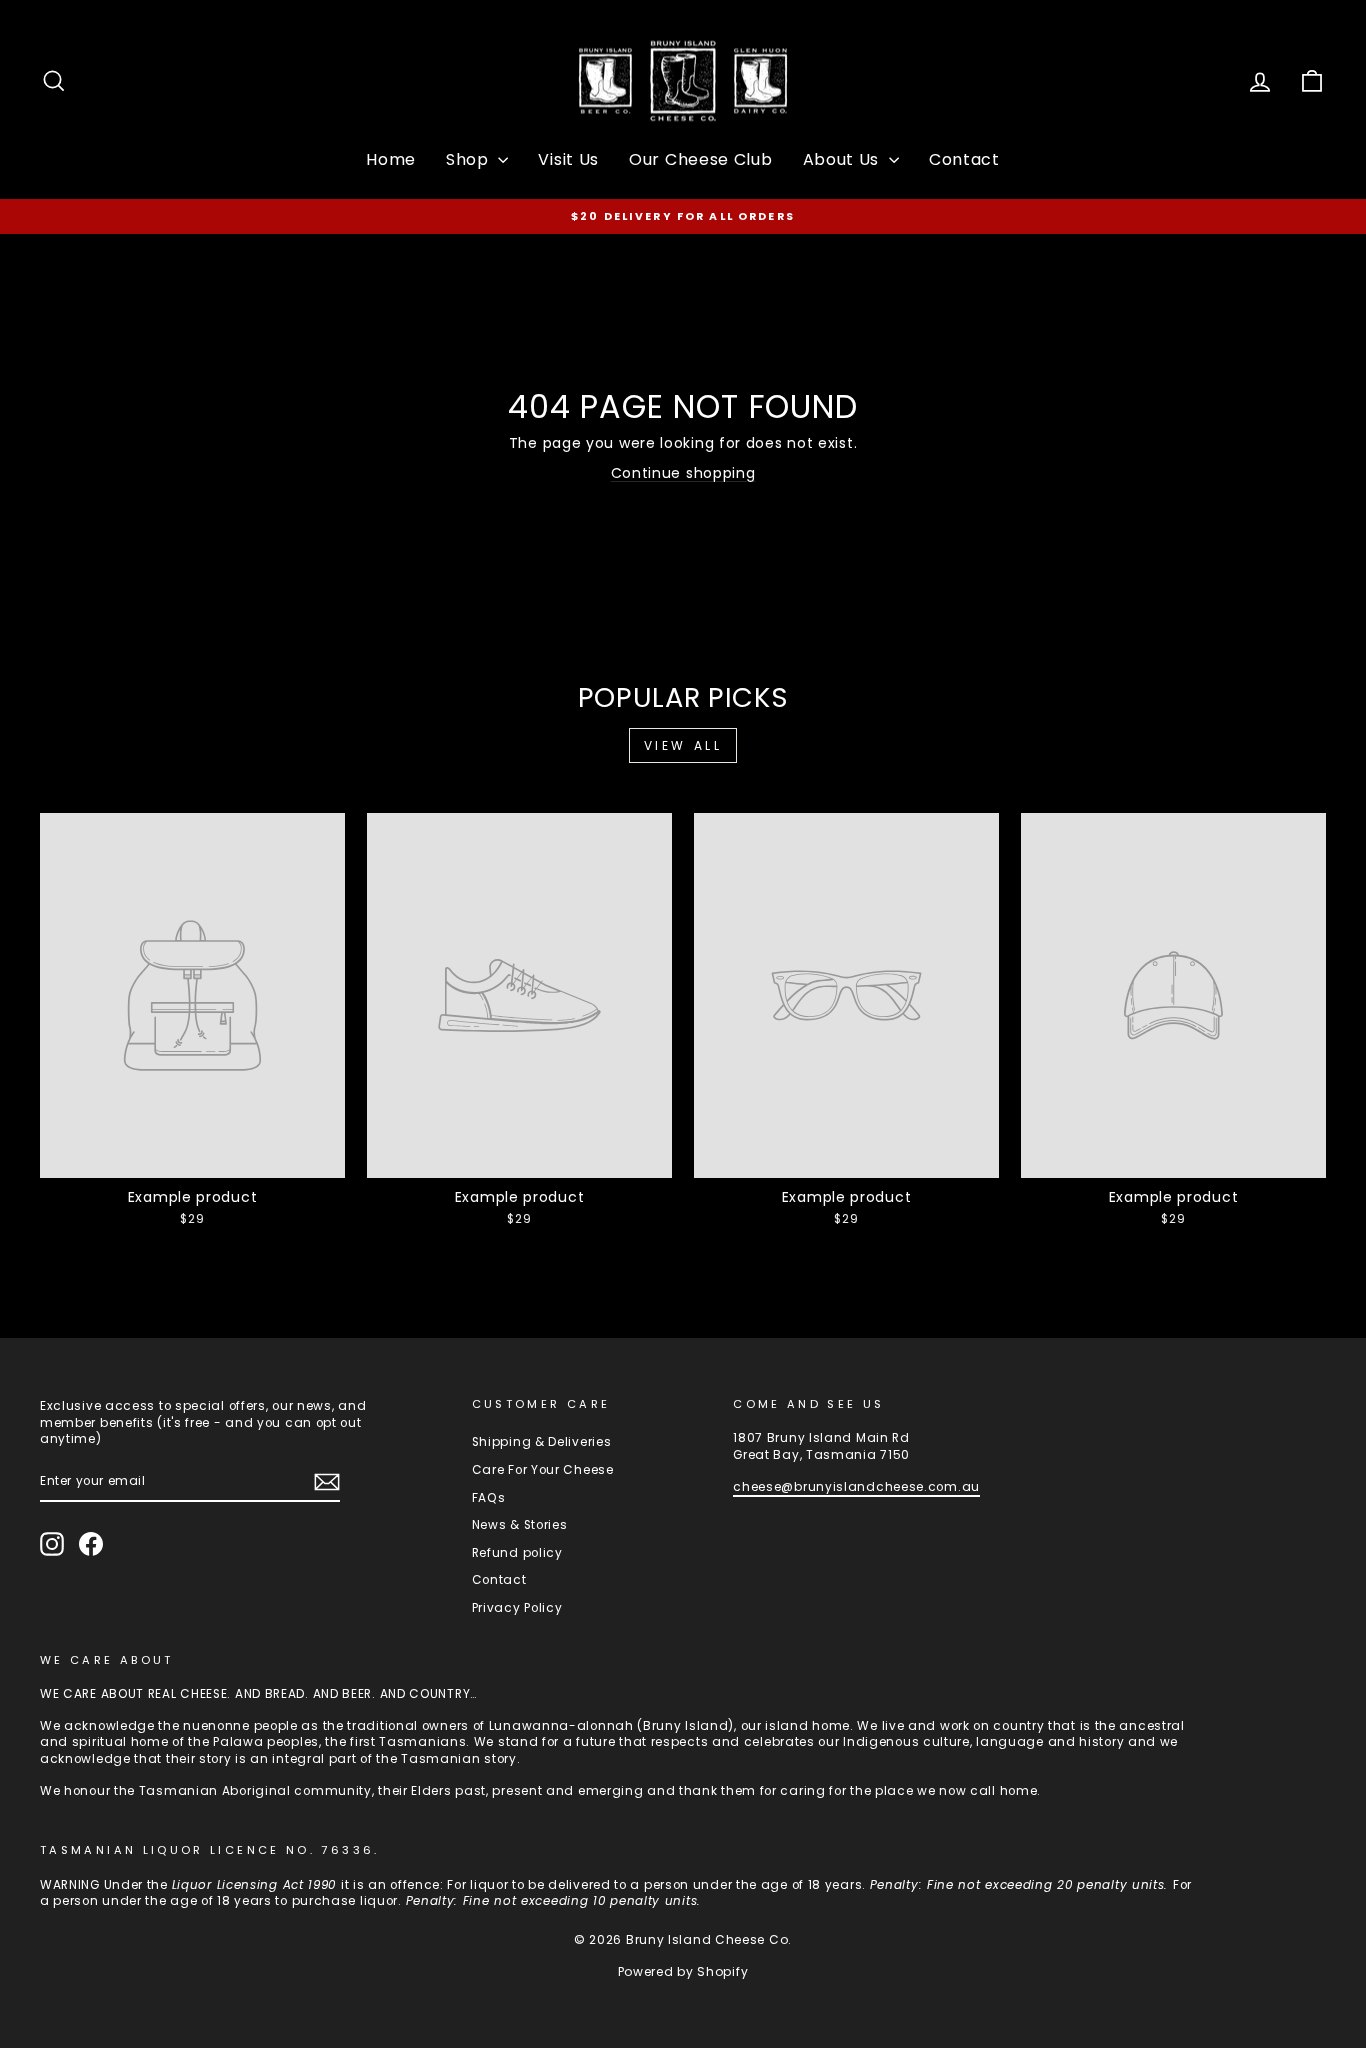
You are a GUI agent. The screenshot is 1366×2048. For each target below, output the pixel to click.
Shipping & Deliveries (542, 1442)
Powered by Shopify (683, 1971)
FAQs (489, 1498)
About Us (843, 159)
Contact (964, 159)
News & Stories (520, 1525)
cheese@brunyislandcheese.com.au (856, 1487)
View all (683, 745)
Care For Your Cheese (543, 1470)
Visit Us (568, 159)
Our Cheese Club (701, 159)
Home (391, 159)
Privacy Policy (517, 1608)
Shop (470, 159)
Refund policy (517, 1553)
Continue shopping (683, 473)
